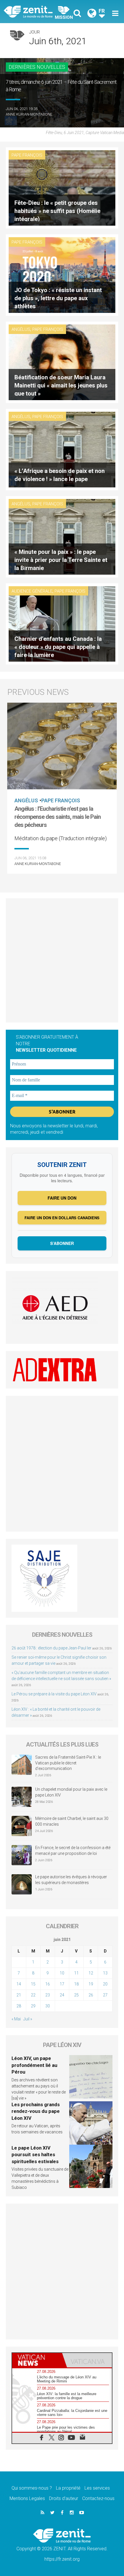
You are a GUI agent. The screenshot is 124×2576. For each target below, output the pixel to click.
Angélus (21, 329)
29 (33, 2006)
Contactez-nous (98, 2498)
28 (19, 2006)
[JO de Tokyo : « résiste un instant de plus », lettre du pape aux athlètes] (62, 275)
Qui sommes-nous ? (32, 2488)
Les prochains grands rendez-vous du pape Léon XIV (36, 2111)
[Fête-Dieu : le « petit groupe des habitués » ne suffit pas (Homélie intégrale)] (62, 187)
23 (48, 1995)
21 (19, 1995)
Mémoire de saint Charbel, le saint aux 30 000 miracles (72, 1821)
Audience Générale (32, 591)
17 (62, 1984)
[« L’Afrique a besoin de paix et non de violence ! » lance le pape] (62, 449)
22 (33, 1995)
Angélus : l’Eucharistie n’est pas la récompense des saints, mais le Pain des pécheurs (58, 817)
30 (48, 2006)
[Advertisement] (62, 960)
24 (62, 1995)
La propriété (68, 2488)
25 (76, 1995)
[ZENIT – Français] (35, 11)
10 (62, 1973)
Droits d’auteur (64, 2498)
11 (76, 1973)
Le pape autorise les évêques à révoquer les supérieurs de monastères (71, 1880)
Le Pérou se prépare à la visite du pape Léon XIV (54, 1694)
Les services (97, 2488)
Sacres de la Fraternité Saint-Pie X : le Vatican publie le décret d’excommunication (68, 1763)
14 (19, 1984)
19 (91, 1984)
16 (48, 1984)
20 (105, 1984)
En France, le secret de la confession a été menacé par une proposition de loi (73, 1851)
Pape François (27, 155)
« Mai (16, 2019)
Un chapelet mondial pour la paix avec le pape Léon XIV (71, 1792)
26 (91, 1995)
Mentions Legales (27, 2498)
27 (105, 1995)
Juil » (28, 2019)
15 (33, 1984)
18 (76, 1984)
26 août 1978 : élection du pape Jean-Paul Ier (51, 1648)
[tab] (37, 2360)
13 (105, 1973)
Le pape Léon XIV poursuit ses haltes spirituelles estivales (35, 2155)
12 (91, 1973)
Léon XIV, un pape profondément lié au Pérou (34, 2065)
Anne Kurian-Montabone (29, 114)
